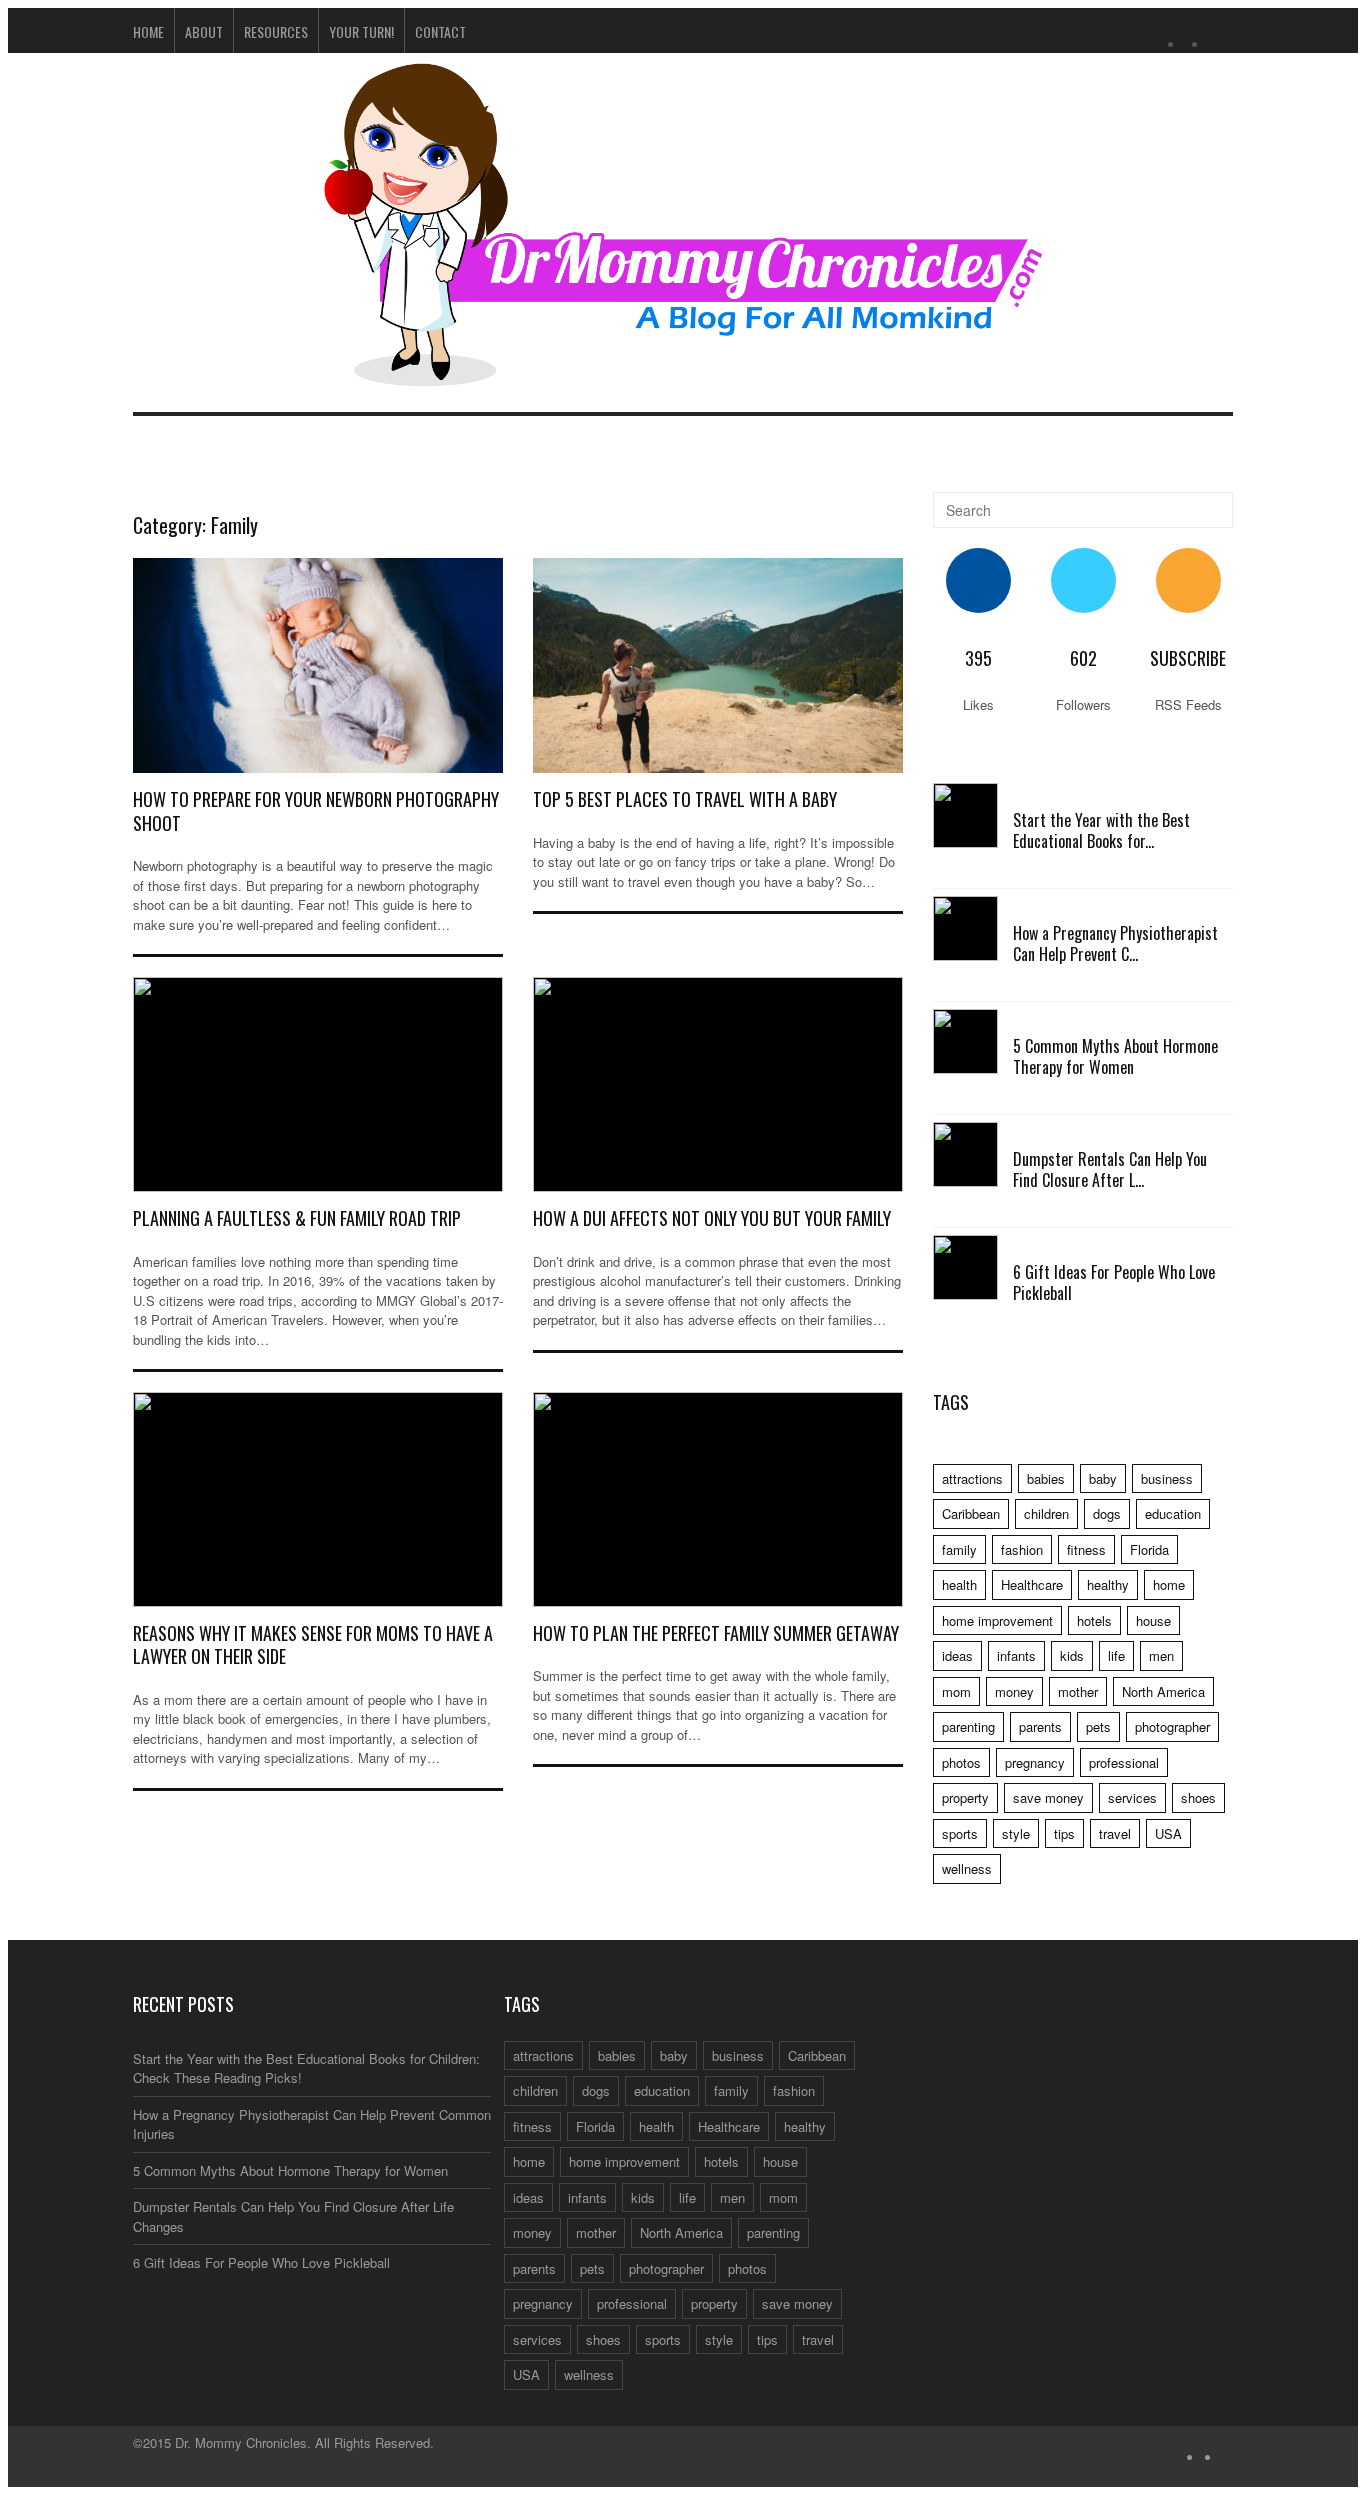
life (1116, 1655)
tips (1064, 1833)
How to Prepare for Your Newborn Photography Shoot (316, 810)
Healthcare (1032, 1584)
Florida (1149, 1549)
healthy (1108, 1584)
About (204, 31)
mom (956, 1691)
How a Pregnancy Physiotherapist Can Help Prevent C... (1115, 943)
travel (1115, 1833)
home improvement (997, 1620)
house (1153, 1620)
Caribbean (971, 1513)
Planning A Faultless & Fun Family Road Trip (297, 1218)
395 (978, 658)
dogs (1107, 1513)
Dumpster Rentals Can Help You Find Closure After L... (1110, 1169)
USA (1168, 1833)
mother (1078, 1691)
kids (1072, 1655)
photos (961, 1762)
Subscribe (1188, 658)
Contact (440, 31)
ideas (957, 1655)
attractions (972, 1478)
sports (960, 1833)
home (1169, 1584)
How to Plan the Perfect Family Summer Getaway (716, 1633)
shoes (1198, 1797)
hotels (1094, 1620)
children (1046, 1513)
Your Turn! (361, 31)
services (1132, 1797)
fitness (1086, 1549)
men (1161, 1655)
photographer (1172, 1726)
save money (1048, 1797)
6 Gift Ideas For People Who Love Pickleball (1114, 1282)
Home (148, 31)
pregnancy (1035, 1762)
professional (1124, 1762)
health (959, 1584)
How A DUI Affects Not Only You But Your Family (712, 1218)
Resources (276, 31)
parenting (968, 1726)
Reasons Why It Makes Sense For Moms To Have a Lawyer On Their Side (313, 1644)
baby (1103, 1478)
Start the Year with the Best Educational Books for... (1101, 830)
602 (1083, 658)
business (1167, 1478)
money (1014, 1691)
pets (1098, 1726)
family (959, 1549)
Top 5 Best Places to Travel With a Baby (685, 799)
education (1173, 1513)
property (965, 1797)
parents (1040, 1726)
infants (1016, 1655)
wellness (967, 1868)
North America (1163, 1691)
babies (1046, 1478)
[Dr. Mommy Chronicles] (683, 374)
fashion (1022, 1549)
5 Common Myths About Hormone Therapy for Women (1115, 1056)
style (1016, 1833)
